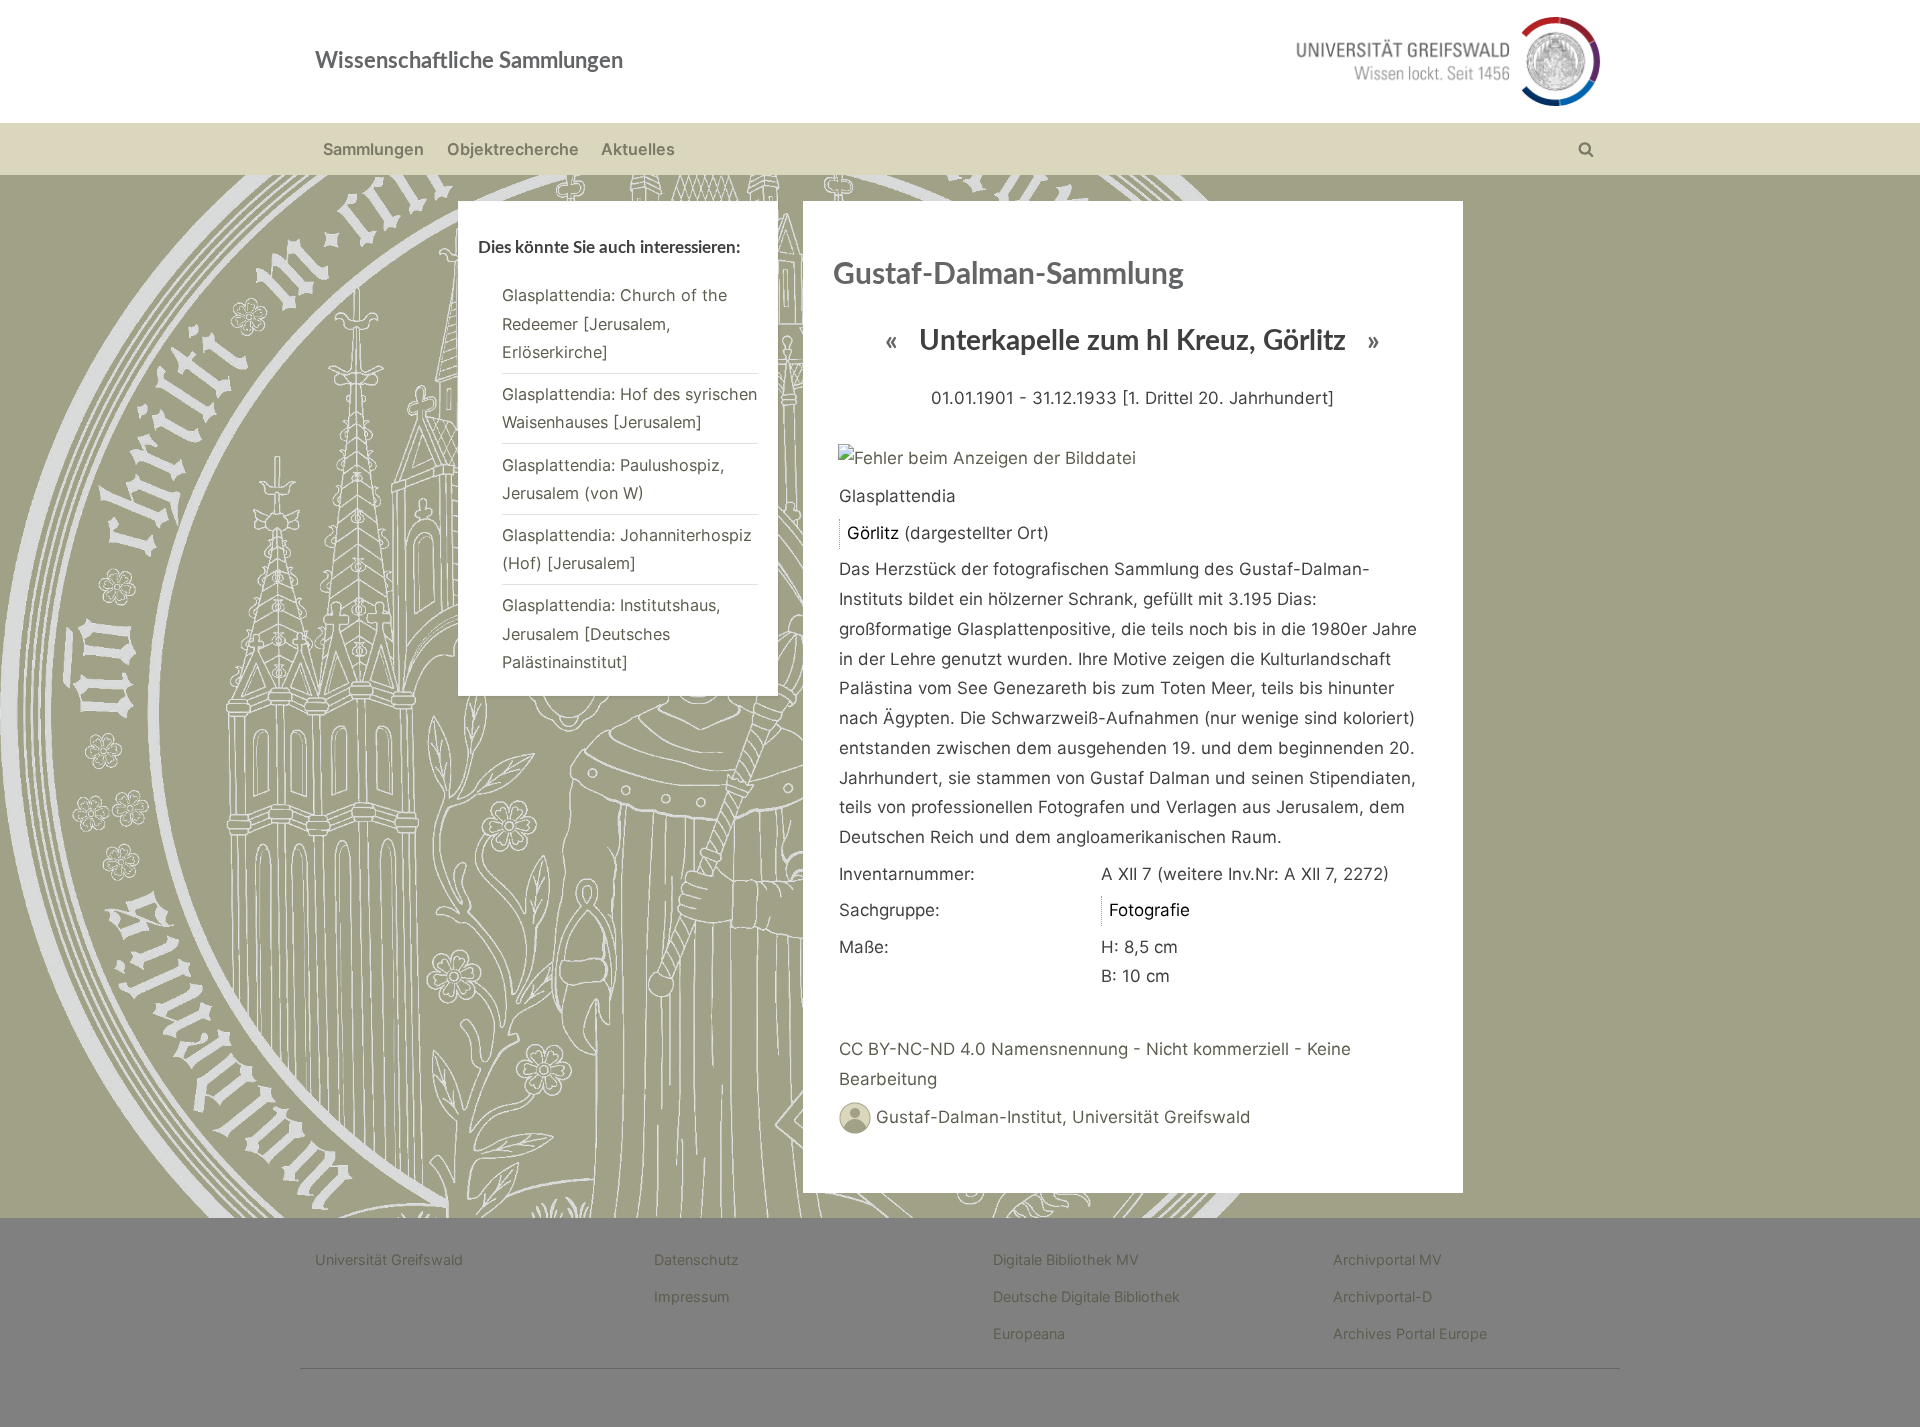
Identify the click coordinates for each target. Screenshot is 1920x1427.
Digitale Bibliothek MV (1066, 1259)
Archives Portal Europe (1410, 1333)
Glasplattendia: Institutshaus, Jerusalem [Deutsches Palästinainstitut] (611, 633)
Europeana (1029, 1333)
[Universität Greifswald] (1245, 61)
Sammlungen (373, 149)
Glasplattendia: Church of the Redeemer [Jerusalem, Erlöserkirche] (614, 323)
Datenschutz (696, 1259)
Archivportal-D (1382, 1296)
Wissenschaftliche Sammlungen (469, 61)
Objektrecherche (513, 149)
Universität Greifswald (389, 1259)
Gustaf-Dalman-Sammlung (1008, 275)
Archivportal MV (1387, 1259)
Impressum (692, 1296)
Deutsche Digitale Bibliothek (1086, 1296)
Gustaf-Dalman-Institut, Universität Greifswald (1063, 1117)
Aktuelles (638, 149)
